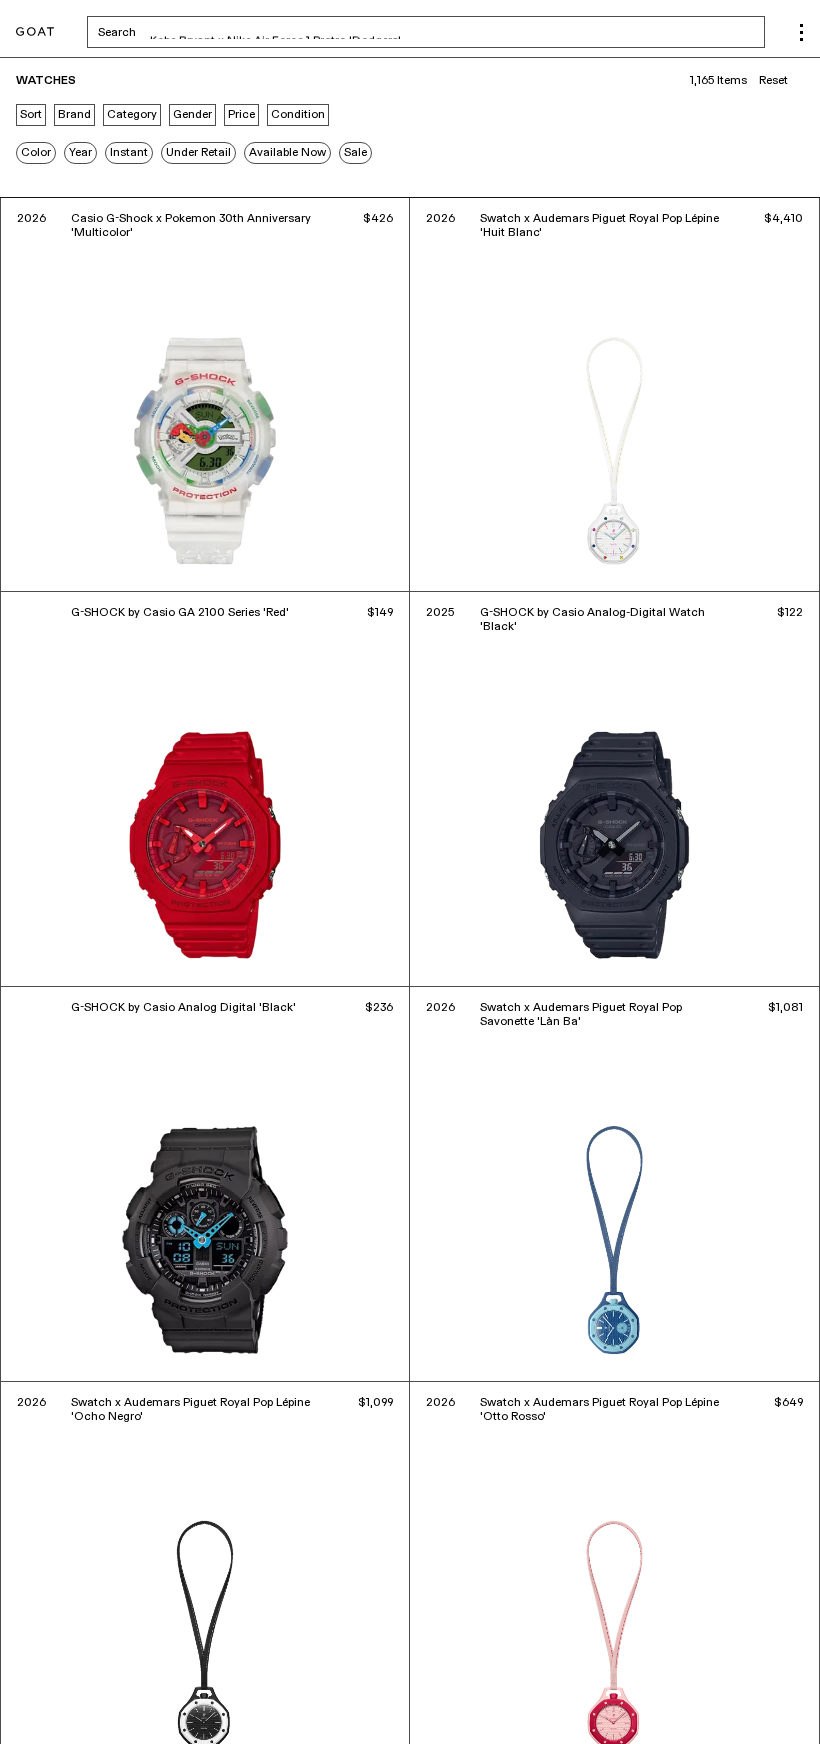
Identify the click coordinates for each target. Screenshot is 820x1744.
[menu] (801, 32)
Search (273, 32)
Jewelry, (89, 1701)
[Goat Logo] (35, 32)
